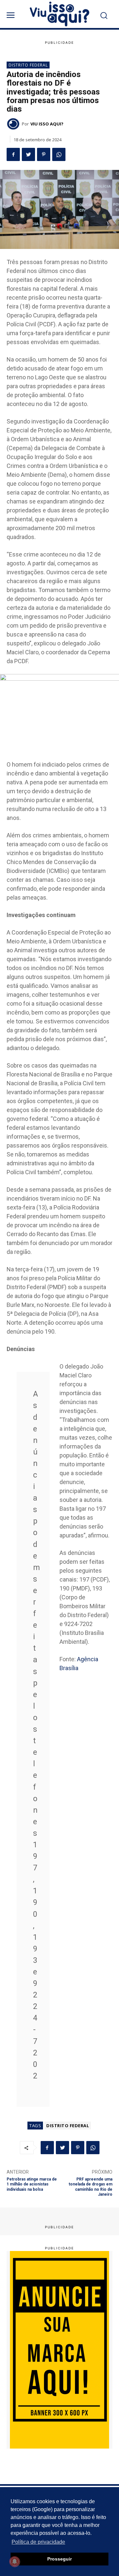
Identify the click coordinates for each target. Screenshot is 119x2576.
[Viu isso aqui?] (14, 124)
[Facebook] (13, 154)
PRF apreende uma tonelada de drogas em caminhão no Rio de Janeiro (91, 2187)
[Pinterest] (44, 154)
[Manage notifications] (15, 2562)
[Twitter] (28, 154)
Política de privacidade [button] (38, 2542)
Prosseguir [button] (59, 2559)
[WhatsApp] (59, 154)
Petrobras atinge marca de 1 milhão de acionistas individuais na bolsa (32, 2184)
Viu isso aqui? (47, 124)
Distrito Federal (28, 65)
